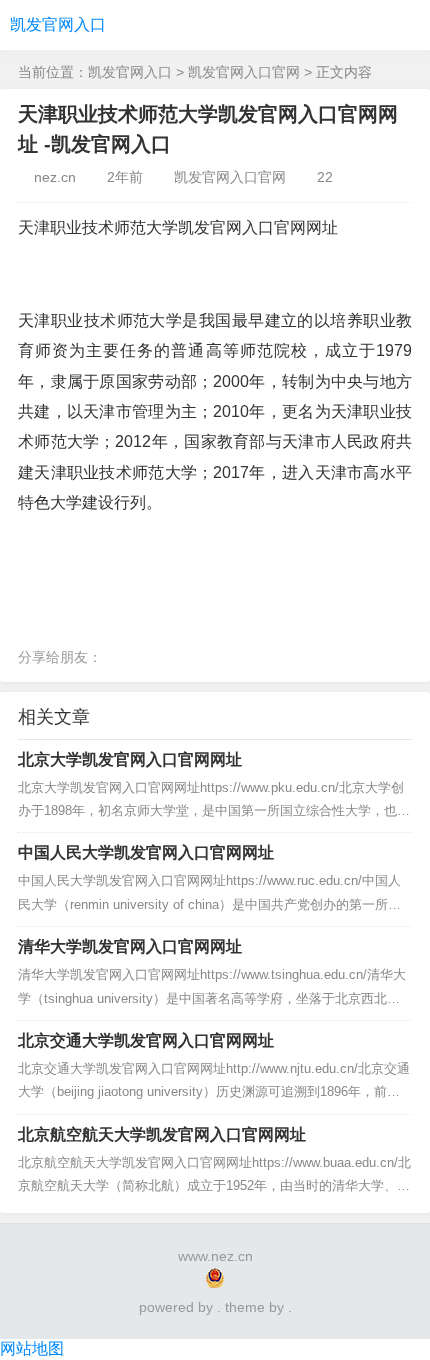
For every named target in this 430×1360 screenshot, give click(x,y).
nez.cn (55, 177)
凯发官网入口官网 (244, 72)
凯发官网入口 (58, 24)
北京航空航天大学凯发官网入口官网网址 (162, 1134)
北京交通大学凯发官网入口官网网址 (146, 1040)
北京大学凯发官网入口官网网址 (130, 759)
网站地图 (32, 1348)
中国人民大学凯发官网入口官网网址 (146, 852)
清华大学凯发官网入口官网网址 (130, 946)
